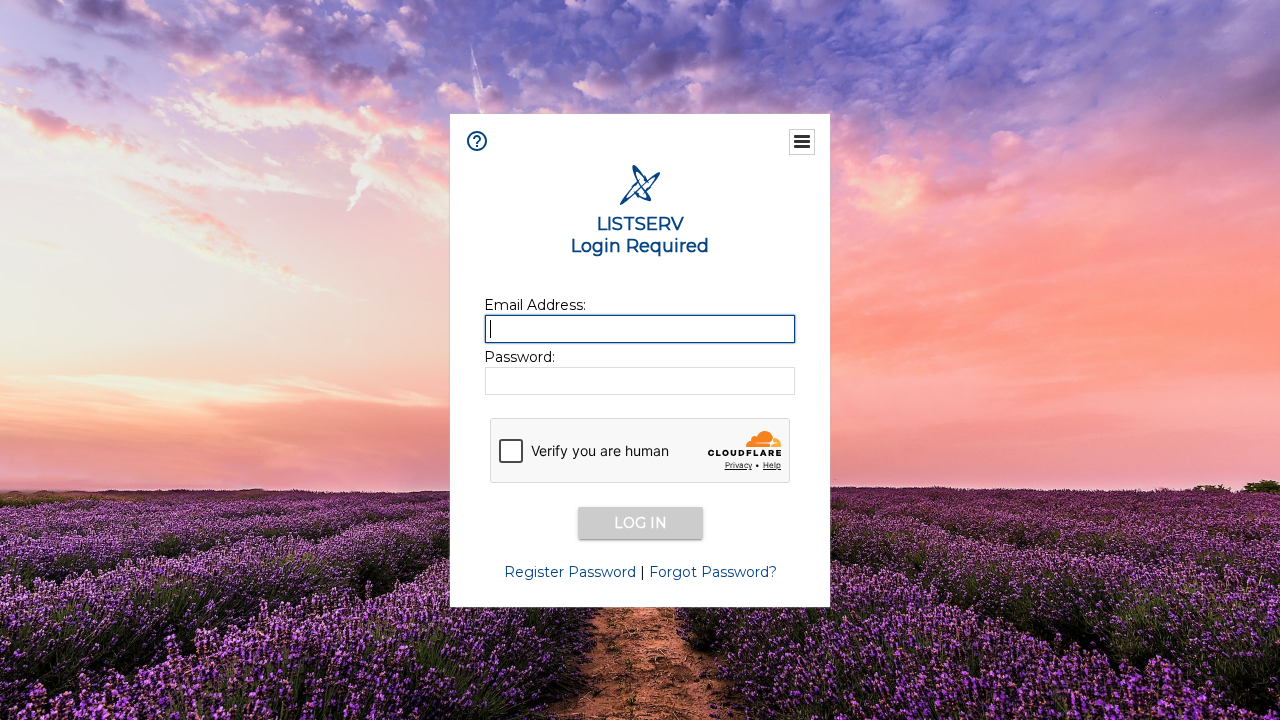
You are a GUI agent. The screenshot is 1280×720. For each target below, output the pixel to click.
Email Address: (535, 305)
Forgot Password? (713, 572)
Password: (519, 357)
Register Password (570, 572)
